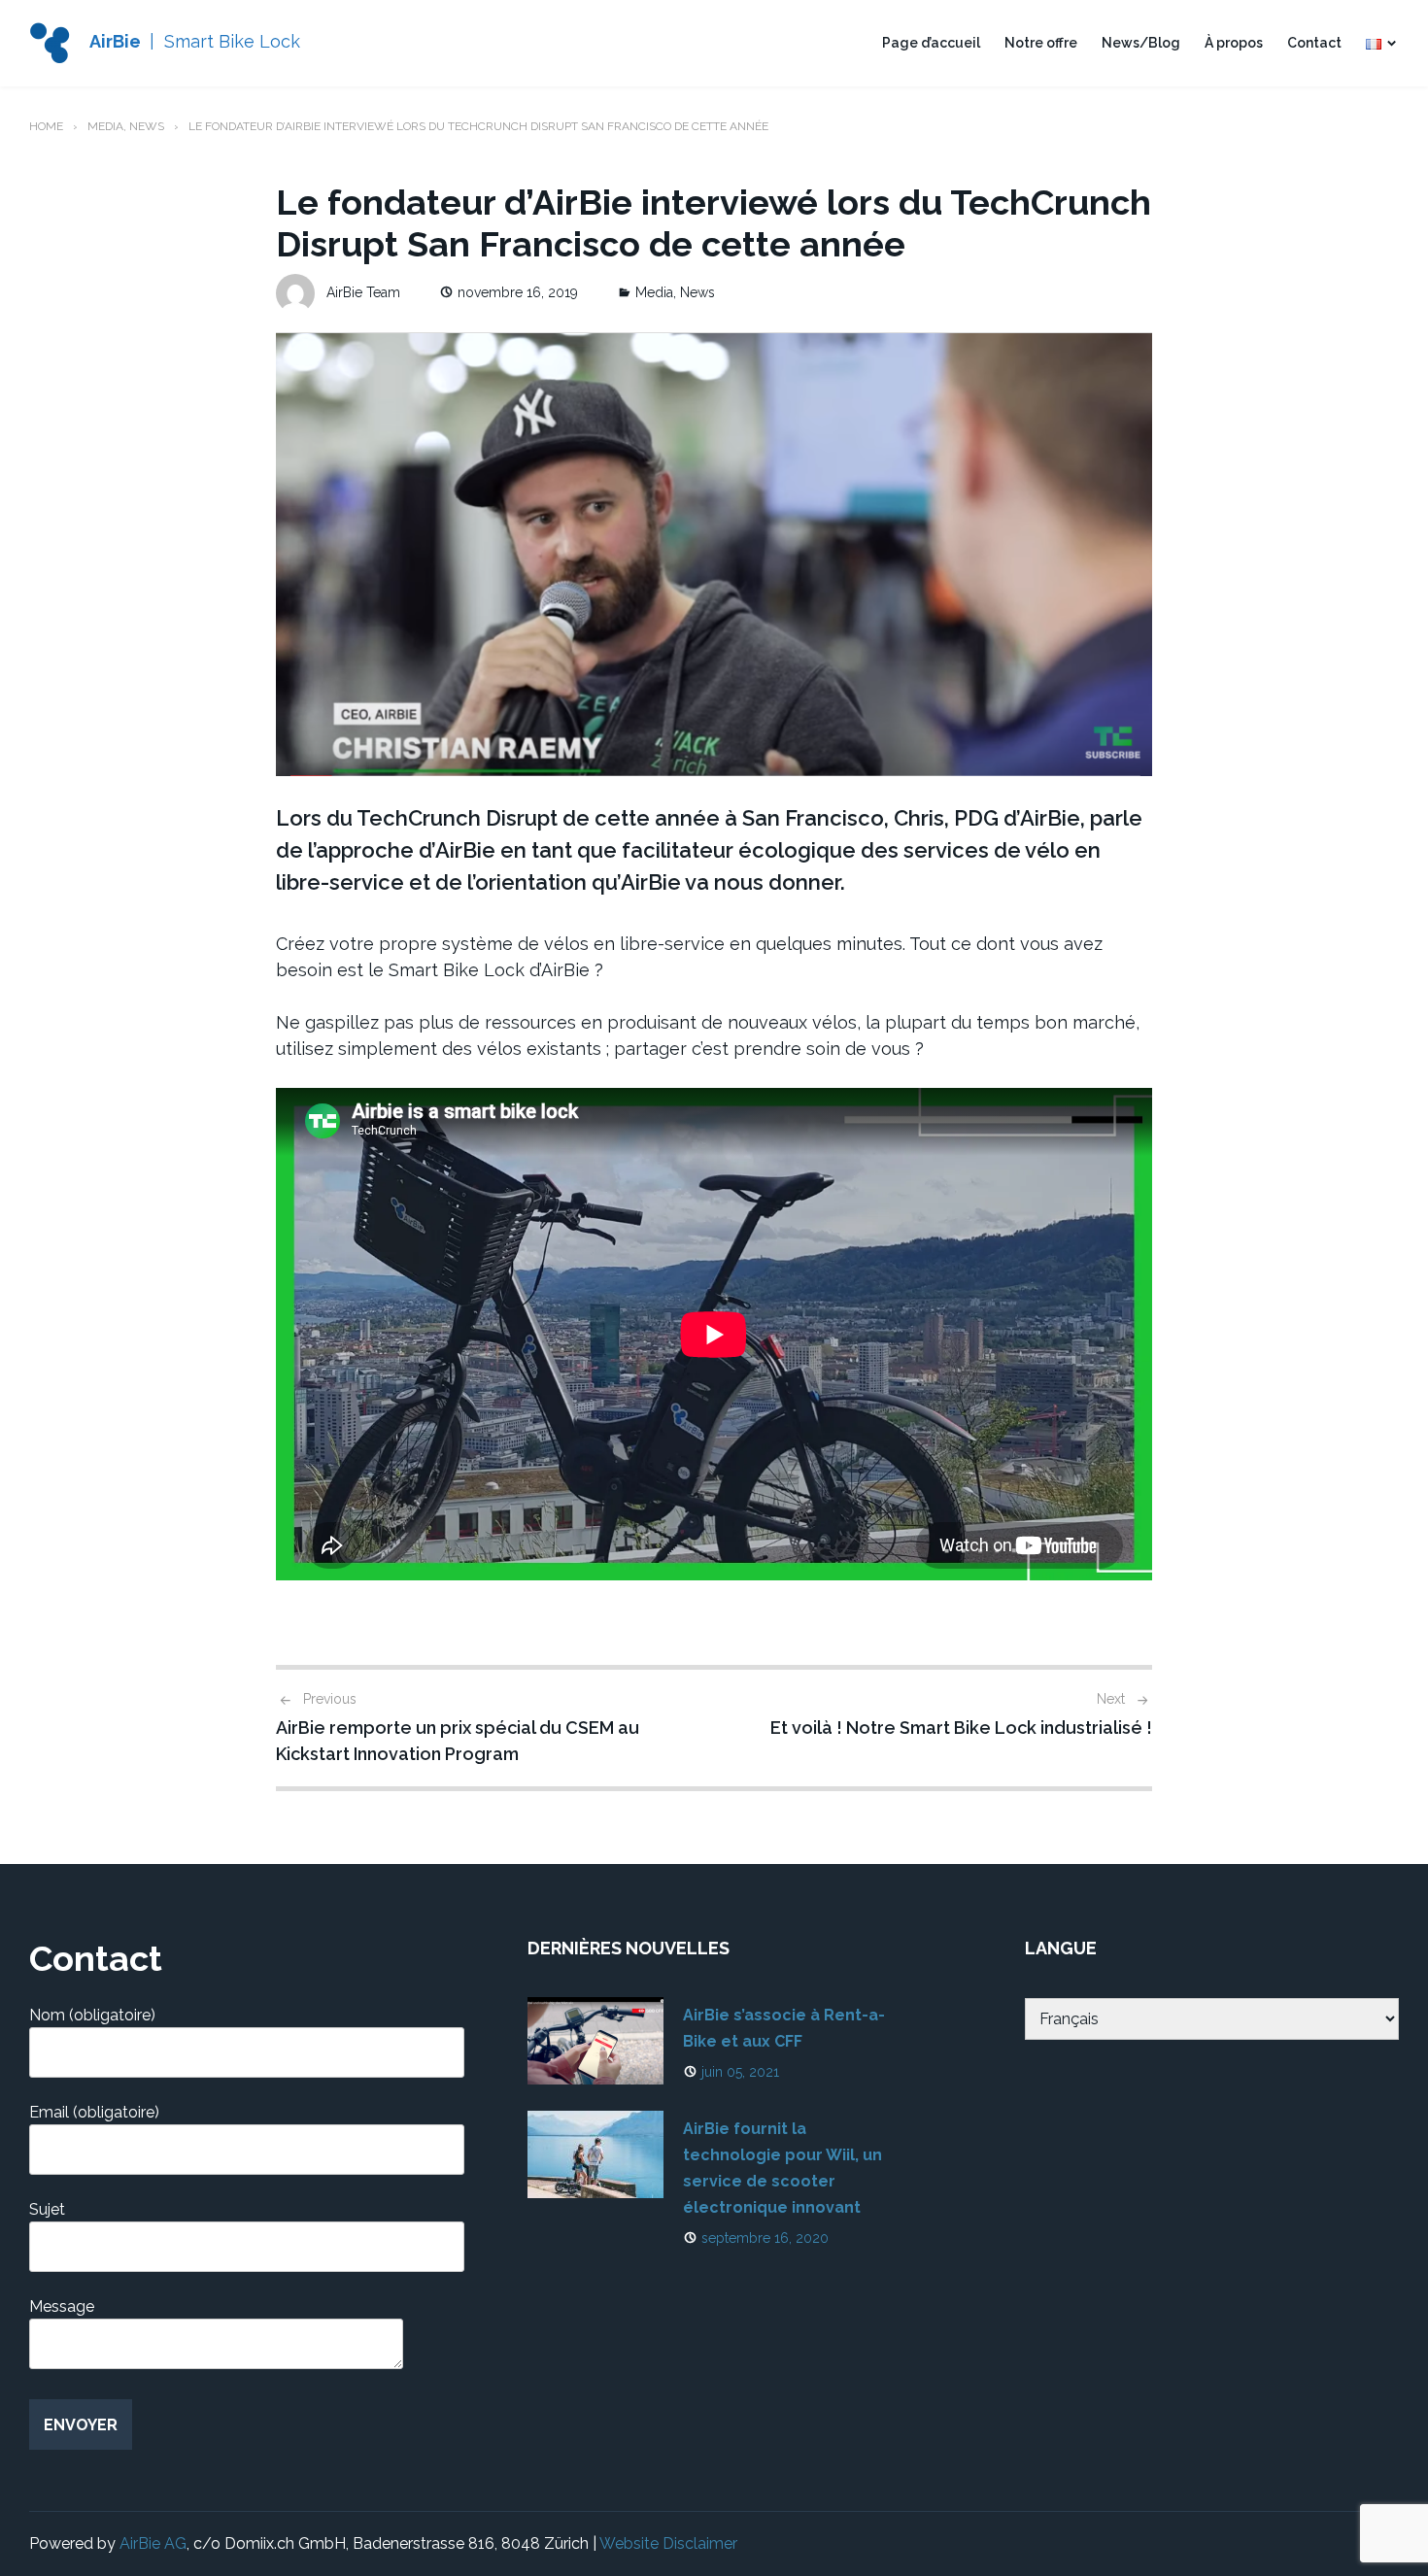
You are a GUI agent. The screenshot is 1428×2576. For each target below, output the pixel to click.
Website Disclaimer (668, 2543)
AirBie (115, 41)
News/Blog (1141, 43)
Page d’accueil (931, 43)
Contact (1314, 43)
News (147, 126)
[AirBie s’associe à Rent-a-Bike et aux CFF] (595, 2041)
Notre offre (1041, 43)
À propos (1234, 43)
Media (105, 126)
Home (46, 126)
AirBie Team (363, 292)
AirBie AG (153, 2543)
